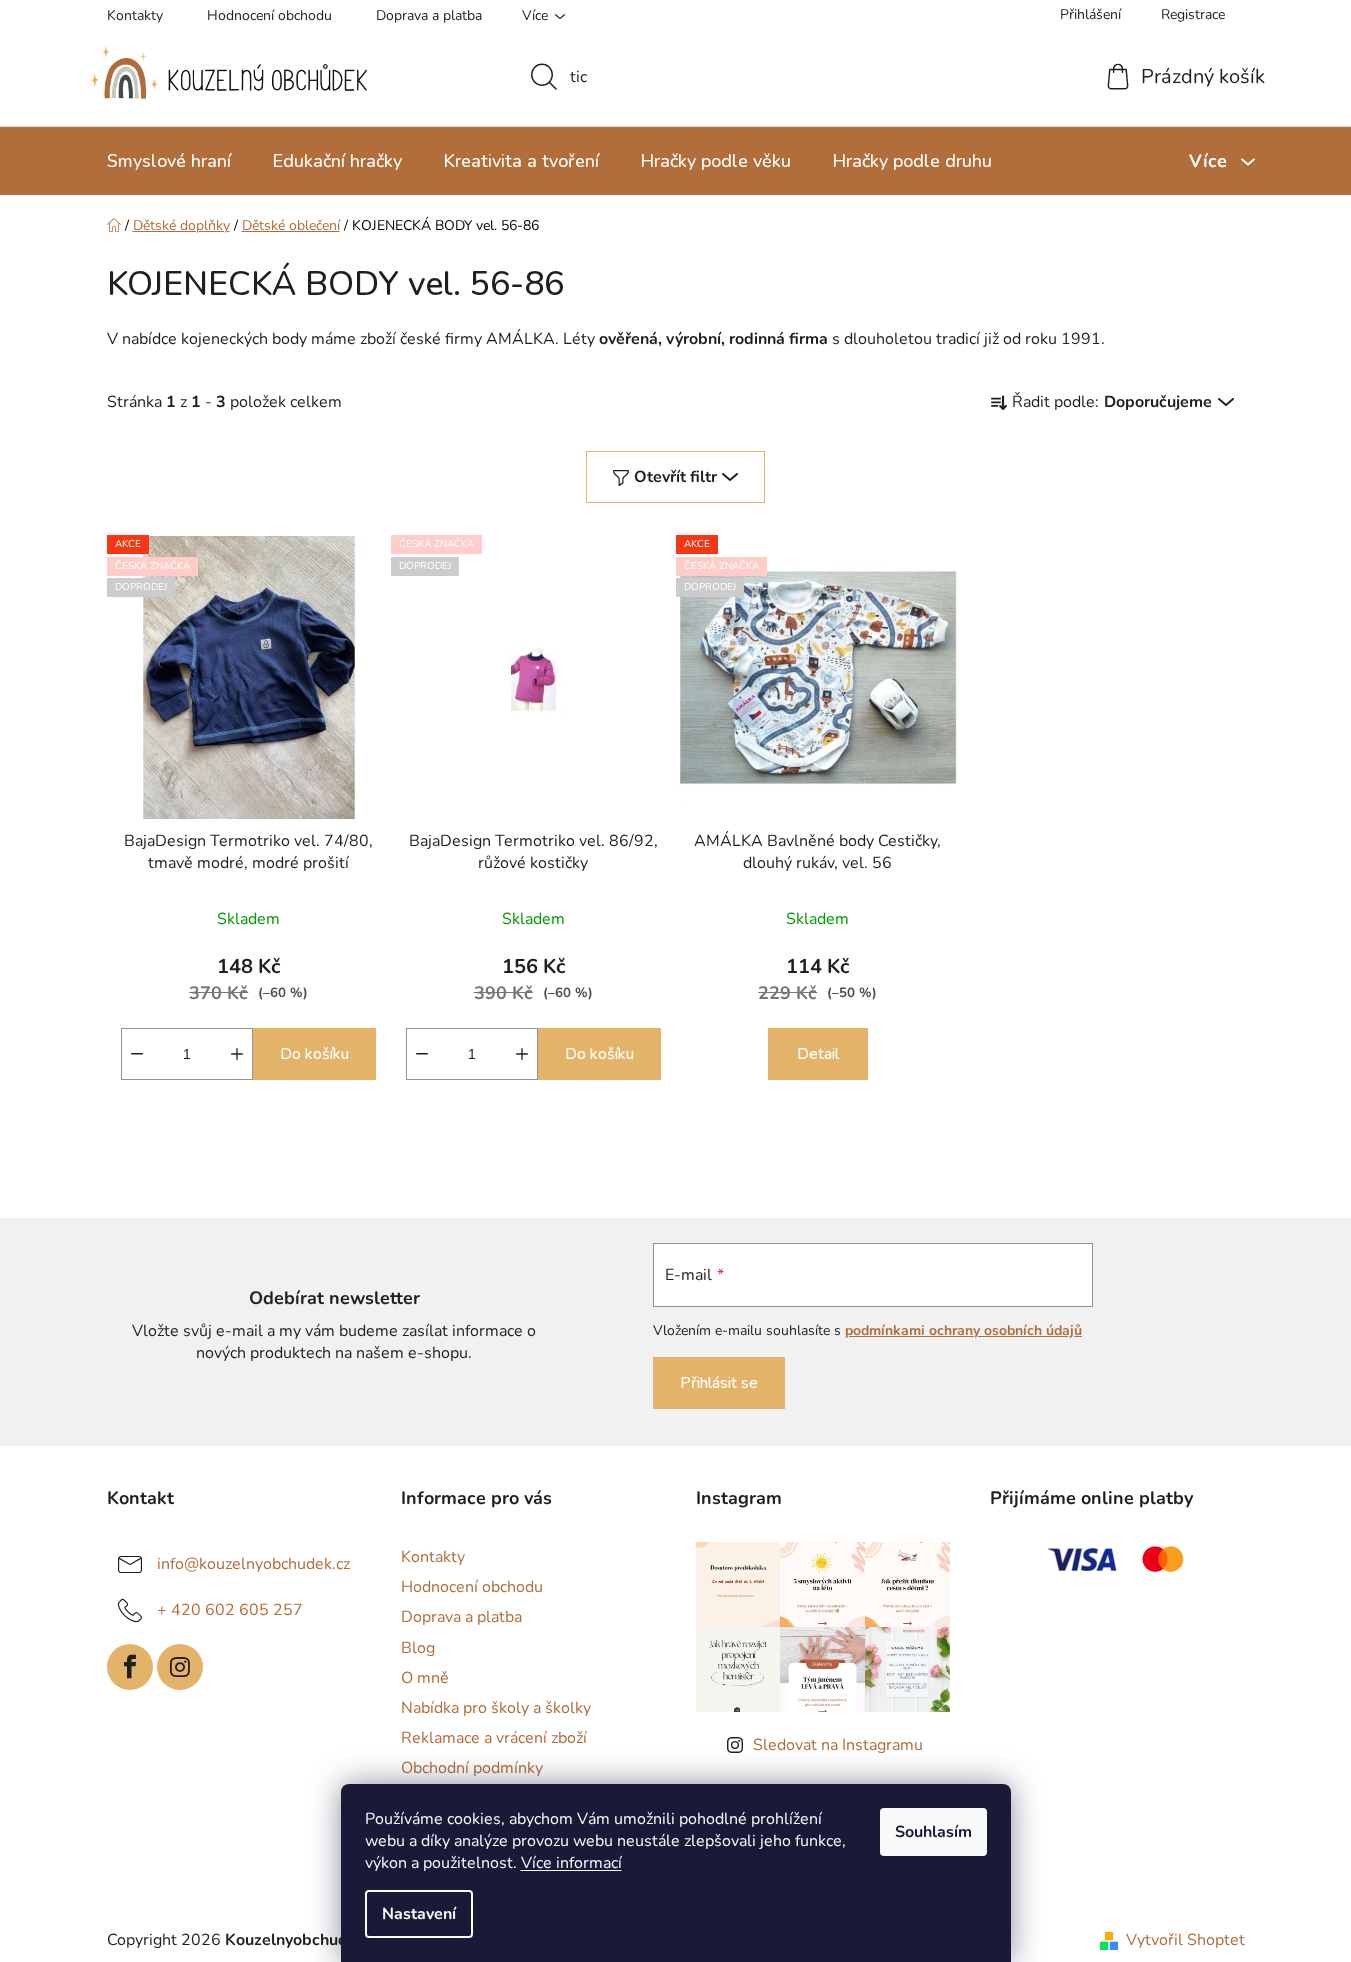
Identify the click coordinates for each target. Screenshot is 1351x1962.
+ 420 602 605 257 (230, 1610)
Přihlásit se (719, 1383)
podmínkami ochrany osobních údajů (963, 1330)
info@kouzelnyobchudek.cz (253, 1564)
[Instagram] (180, 1667)
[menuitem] (169, 161)
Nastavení (419, 1914)
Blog (418, 1648)
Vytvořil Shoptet (1185, 1940)
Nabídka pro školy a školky (496, 1708)
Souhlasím (933, 1832)
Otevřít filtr (675, 477)
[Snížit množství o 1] (137, 1054)
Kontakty (135, 15)
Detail (818, 1054)
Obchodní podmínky (472, 1768)
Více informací (571, 1863)
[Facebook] (130, 1667)
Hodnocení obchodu (269, 15)
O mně (425, 1678)
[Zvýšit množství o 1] (237, 1054)
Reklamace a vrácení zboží (494, 1738)
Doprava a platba (429, 15)
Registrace (1193, 14)
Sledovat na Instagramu (838, 1745)
